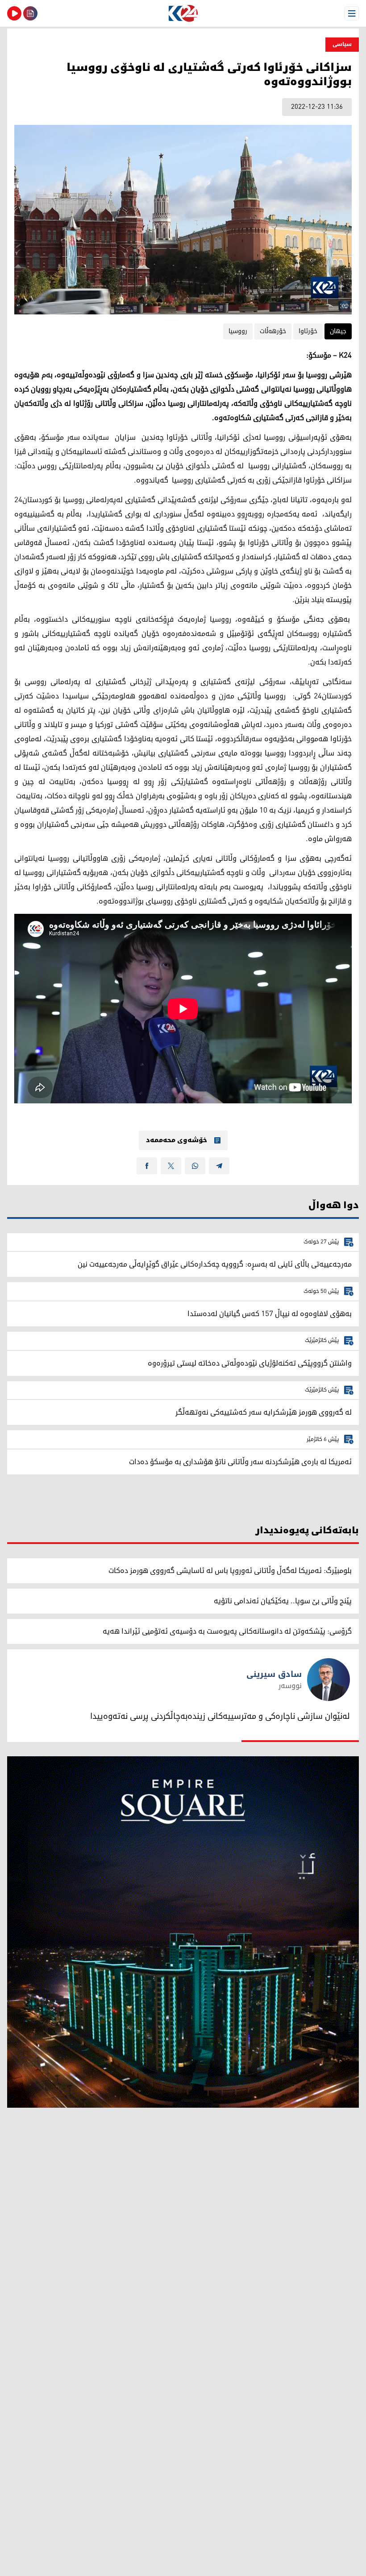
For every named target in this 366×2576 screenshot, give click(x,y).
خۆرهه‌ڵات (273, 331)
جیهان (338, 331)
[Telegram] (219, 1166)
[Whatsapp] (195, 1166)
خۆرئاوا (308, 331)
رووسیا (238, 331)
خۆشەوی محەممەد (177, 1140)
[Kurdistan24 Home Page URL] (183, 13)
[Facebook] (147, 1166)
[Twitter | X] (171, 1166)
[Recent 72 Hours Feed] (30, 13)
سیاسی (342, 44)
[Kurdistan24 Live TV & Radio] (14, 13)
